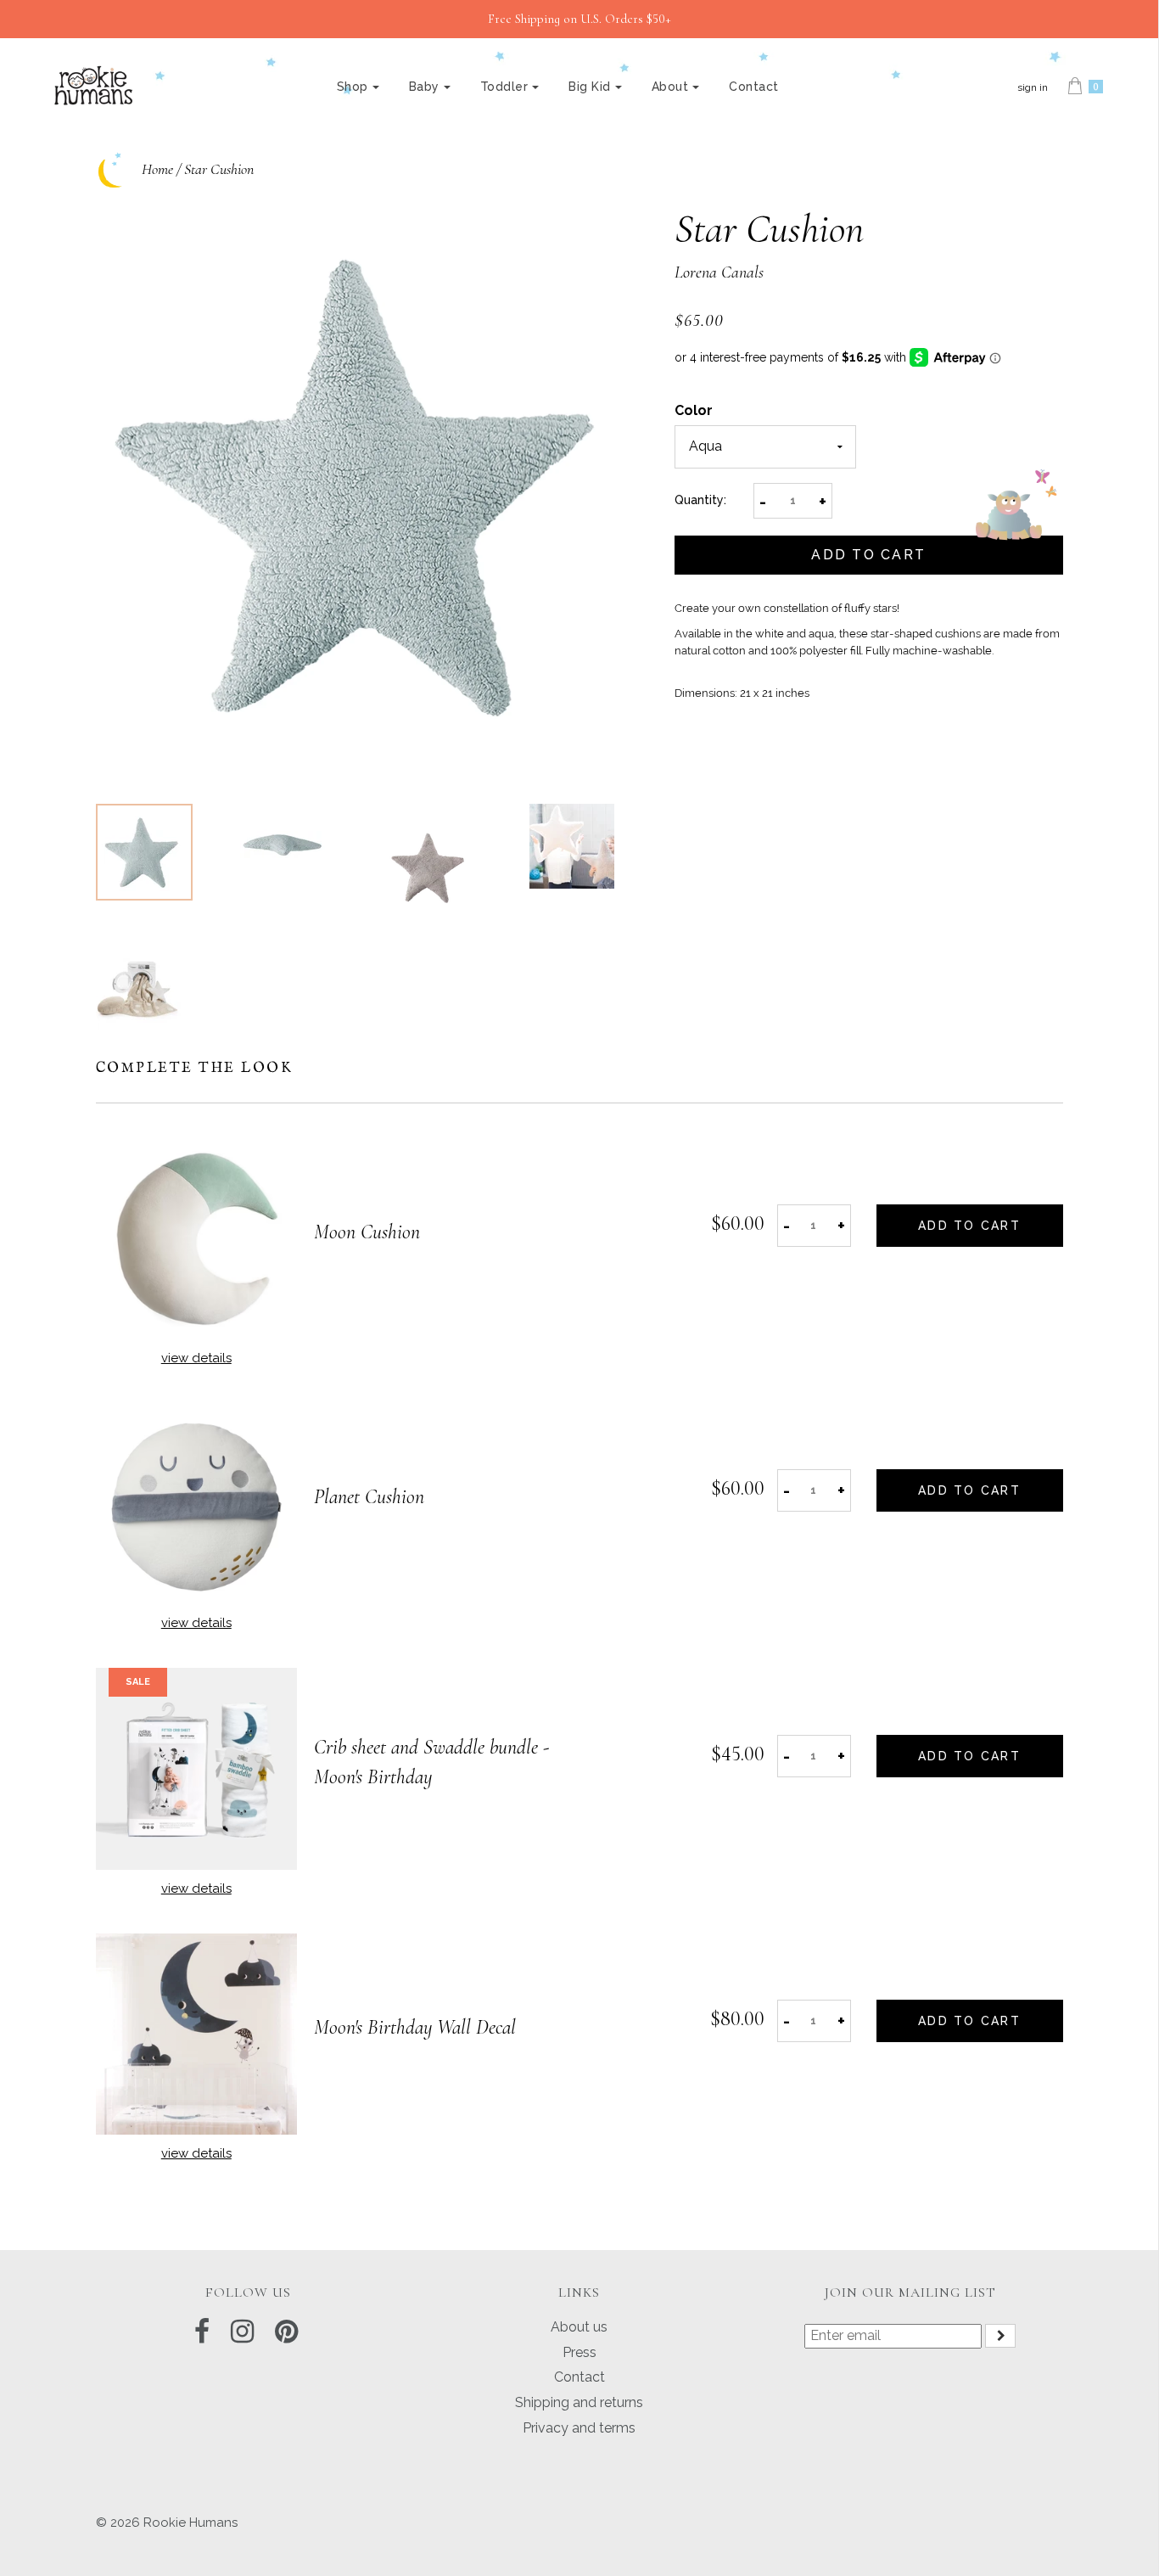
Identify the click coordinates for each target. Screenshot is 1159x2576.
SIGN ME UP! (745, 1360)
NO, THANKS (745, 1411)
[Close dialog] (892, 1120)
